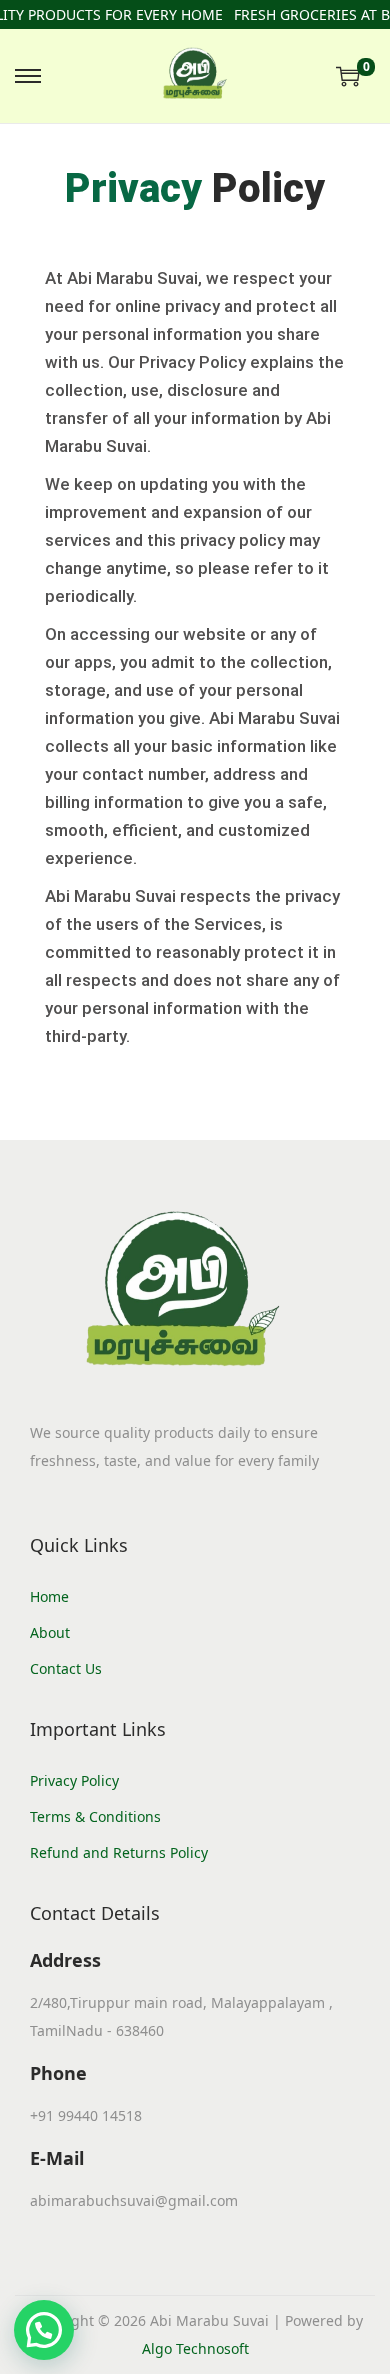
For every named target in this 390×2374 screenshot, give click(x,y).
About (50, 1632)
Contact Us (66, 1668)
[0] (348, 76)
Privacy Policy (74, 1780)
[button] (44, 2330)
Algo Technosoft (195, 2348)
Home (49, 1596)
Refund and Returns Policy (119, 1852)
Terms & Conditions (95, 1816)
